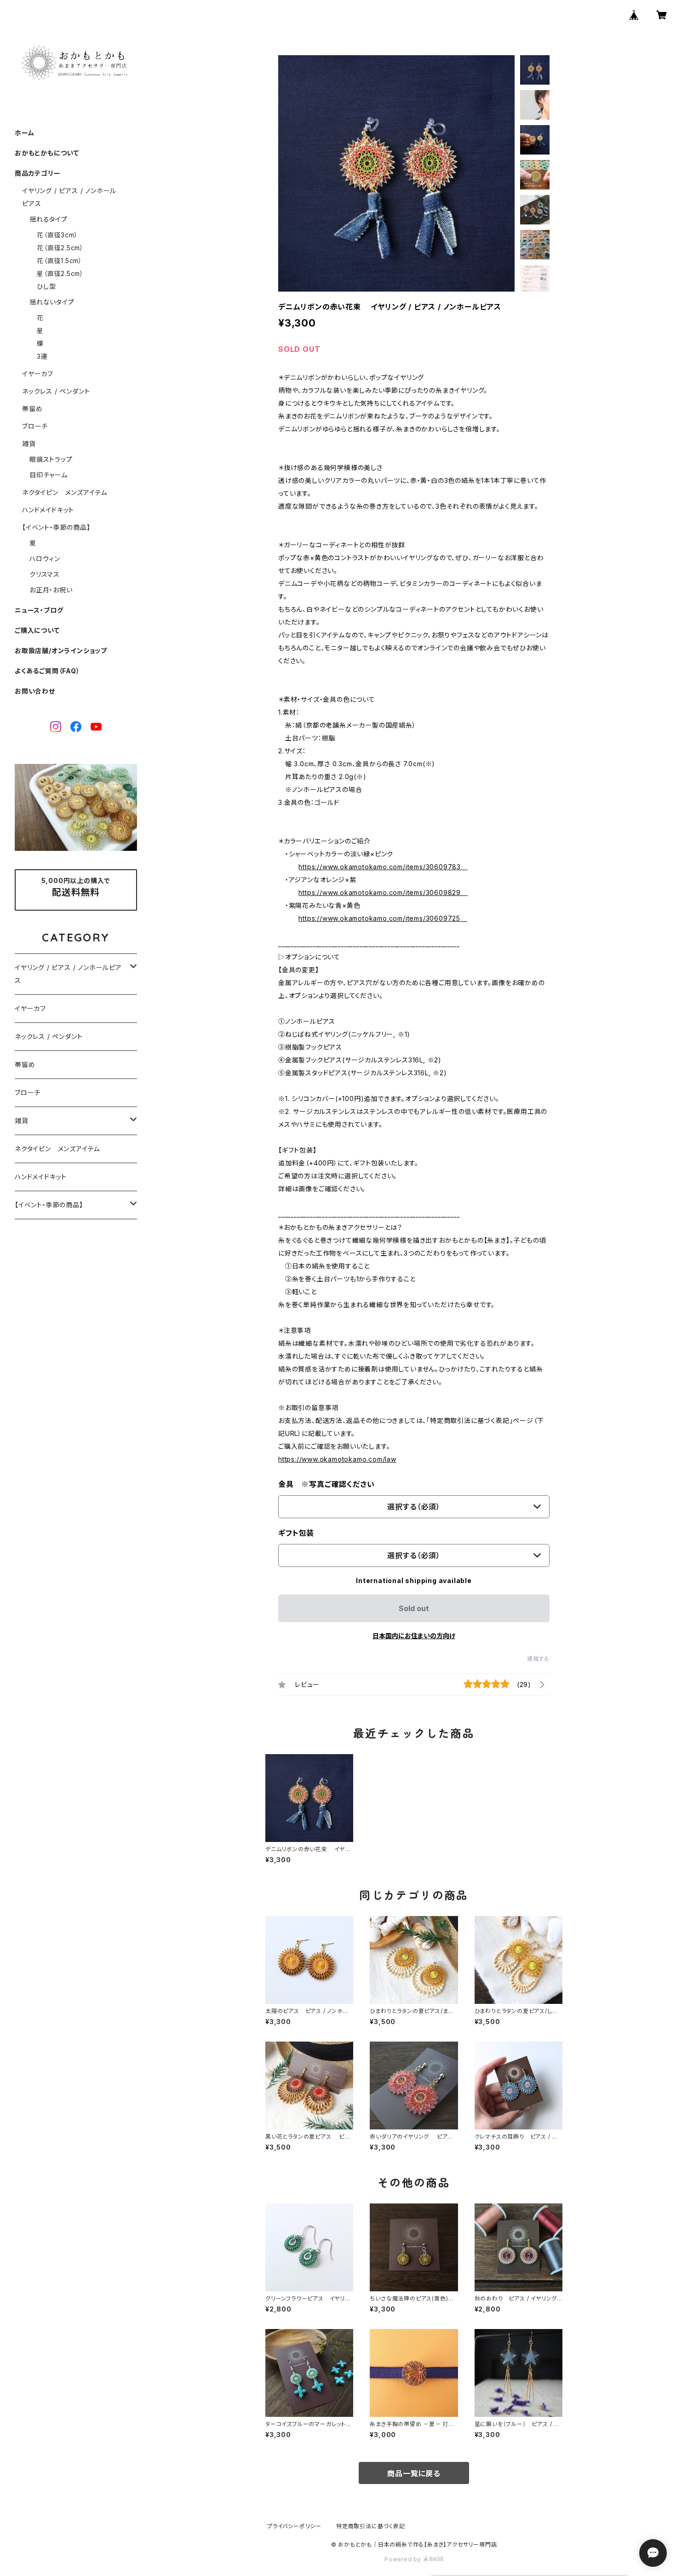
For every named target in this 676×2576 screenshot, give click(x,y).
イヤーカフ (38, 374)
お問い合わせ (35, 691)
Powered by (404, 2559)
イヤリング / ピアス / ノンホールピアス (68, 974)
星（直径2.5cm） (60, 273)
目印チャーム (49, 475)
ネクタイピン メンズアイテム (65, 492)
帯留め (32, 409)
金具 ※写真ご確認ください (326, 1484)
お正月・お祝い (51, 590)
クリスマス (45, 574)
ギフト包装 (296, 1533)
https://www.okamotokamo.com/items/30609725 (383, 918)
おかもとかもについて (47, 153)
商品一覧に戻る (414, 2473)
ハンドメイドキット (48, 510)
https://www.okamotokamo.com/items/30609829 (383, 892)
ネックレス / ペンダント (56, 391)
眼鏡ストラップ (51, 459)
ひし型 (46, 286)
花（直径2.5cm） (60, 248)
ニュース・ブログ (39, 610)
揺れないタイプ (52, 302)
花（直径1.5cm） (60, 261)
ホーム (24, 133)
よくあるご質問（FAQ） (47, 671)
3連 (42, 356)
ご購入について (37, 630)
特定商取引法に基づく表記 (371, 2526)
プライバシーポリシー (294, 2526)
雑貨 (29, 444)
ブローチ (35, 426)
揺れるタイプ (49, 219)
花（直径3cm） (57, 235)
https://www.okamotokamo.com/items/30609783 (383, 867)
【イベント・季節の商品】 (56, 527)
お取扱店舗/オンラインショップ (61, 651)
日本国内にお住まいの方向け (414, 1636)
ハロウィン (45, 559)
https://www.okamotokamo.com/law (337, 1459)
